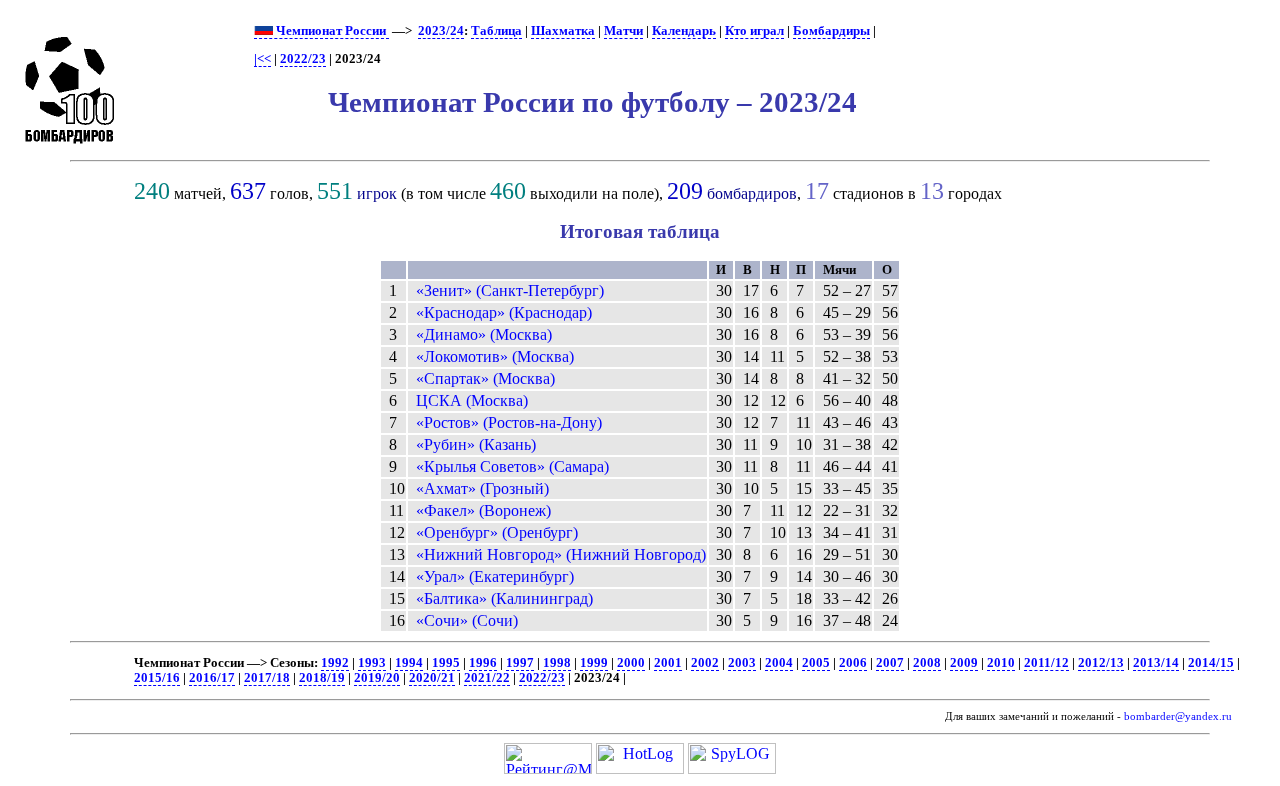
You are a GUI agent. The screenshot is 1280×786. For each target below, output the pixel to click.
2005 (816, 663)
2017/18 (267, 678)
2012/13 (1101, 663)
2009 (964, 663)
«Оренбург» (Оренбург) (497, 532)
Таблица (496, 31)
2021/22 (487, 678)
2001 (668, 663)
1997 (520, 663)
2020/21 (432, 678)
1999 (594, 663)
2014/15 (1211, 663)
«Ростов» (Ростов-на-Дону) (509, 422)
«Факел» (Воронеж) (483, 510)
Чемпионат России (331, 31)
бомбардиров (752, 193)
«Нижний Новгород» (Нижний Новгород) (561, 554)
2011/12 (1046, 663)
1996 (483, 663)
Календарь (684, 31)
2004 (779, 663)
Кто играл (754, 31)
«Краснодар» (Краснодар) (504, 312)
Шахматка (563, 31)
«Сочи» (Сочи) (467, 620)
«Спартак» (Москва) (485, 378)
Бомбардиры (831, 31)
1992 (335, 663)
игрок (377, 193)
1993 (372, 663)
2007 (890, 663)
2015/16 (157, 678)
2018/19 (322, 678)
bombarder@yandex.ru (1178, 716)
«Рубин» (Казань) (476, 444)
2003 (742, 663)
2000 (631, 663)
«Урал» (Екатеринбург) (495, 576)
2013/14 (1156, 663)
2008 (927, 663)
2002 (705, 663)
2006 (853, 663)
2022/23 (303, 59)
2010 (1001, 663)
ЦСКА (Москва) (472, 400)
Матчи (623, 31)
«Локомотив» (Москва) (495, 356)
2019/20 (377, 678)
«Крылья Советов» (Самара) (512, 466)
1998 (557, 663)
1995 (446, 663)
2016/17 (212, 678)
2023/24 (441, 31)
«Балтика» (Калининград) (504, 598)
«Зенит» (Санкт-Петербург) (510, 290)
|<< (262, 59)
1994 (409, 663)
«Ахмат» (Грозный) (482, 488)
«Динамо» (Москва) (484, 334)
